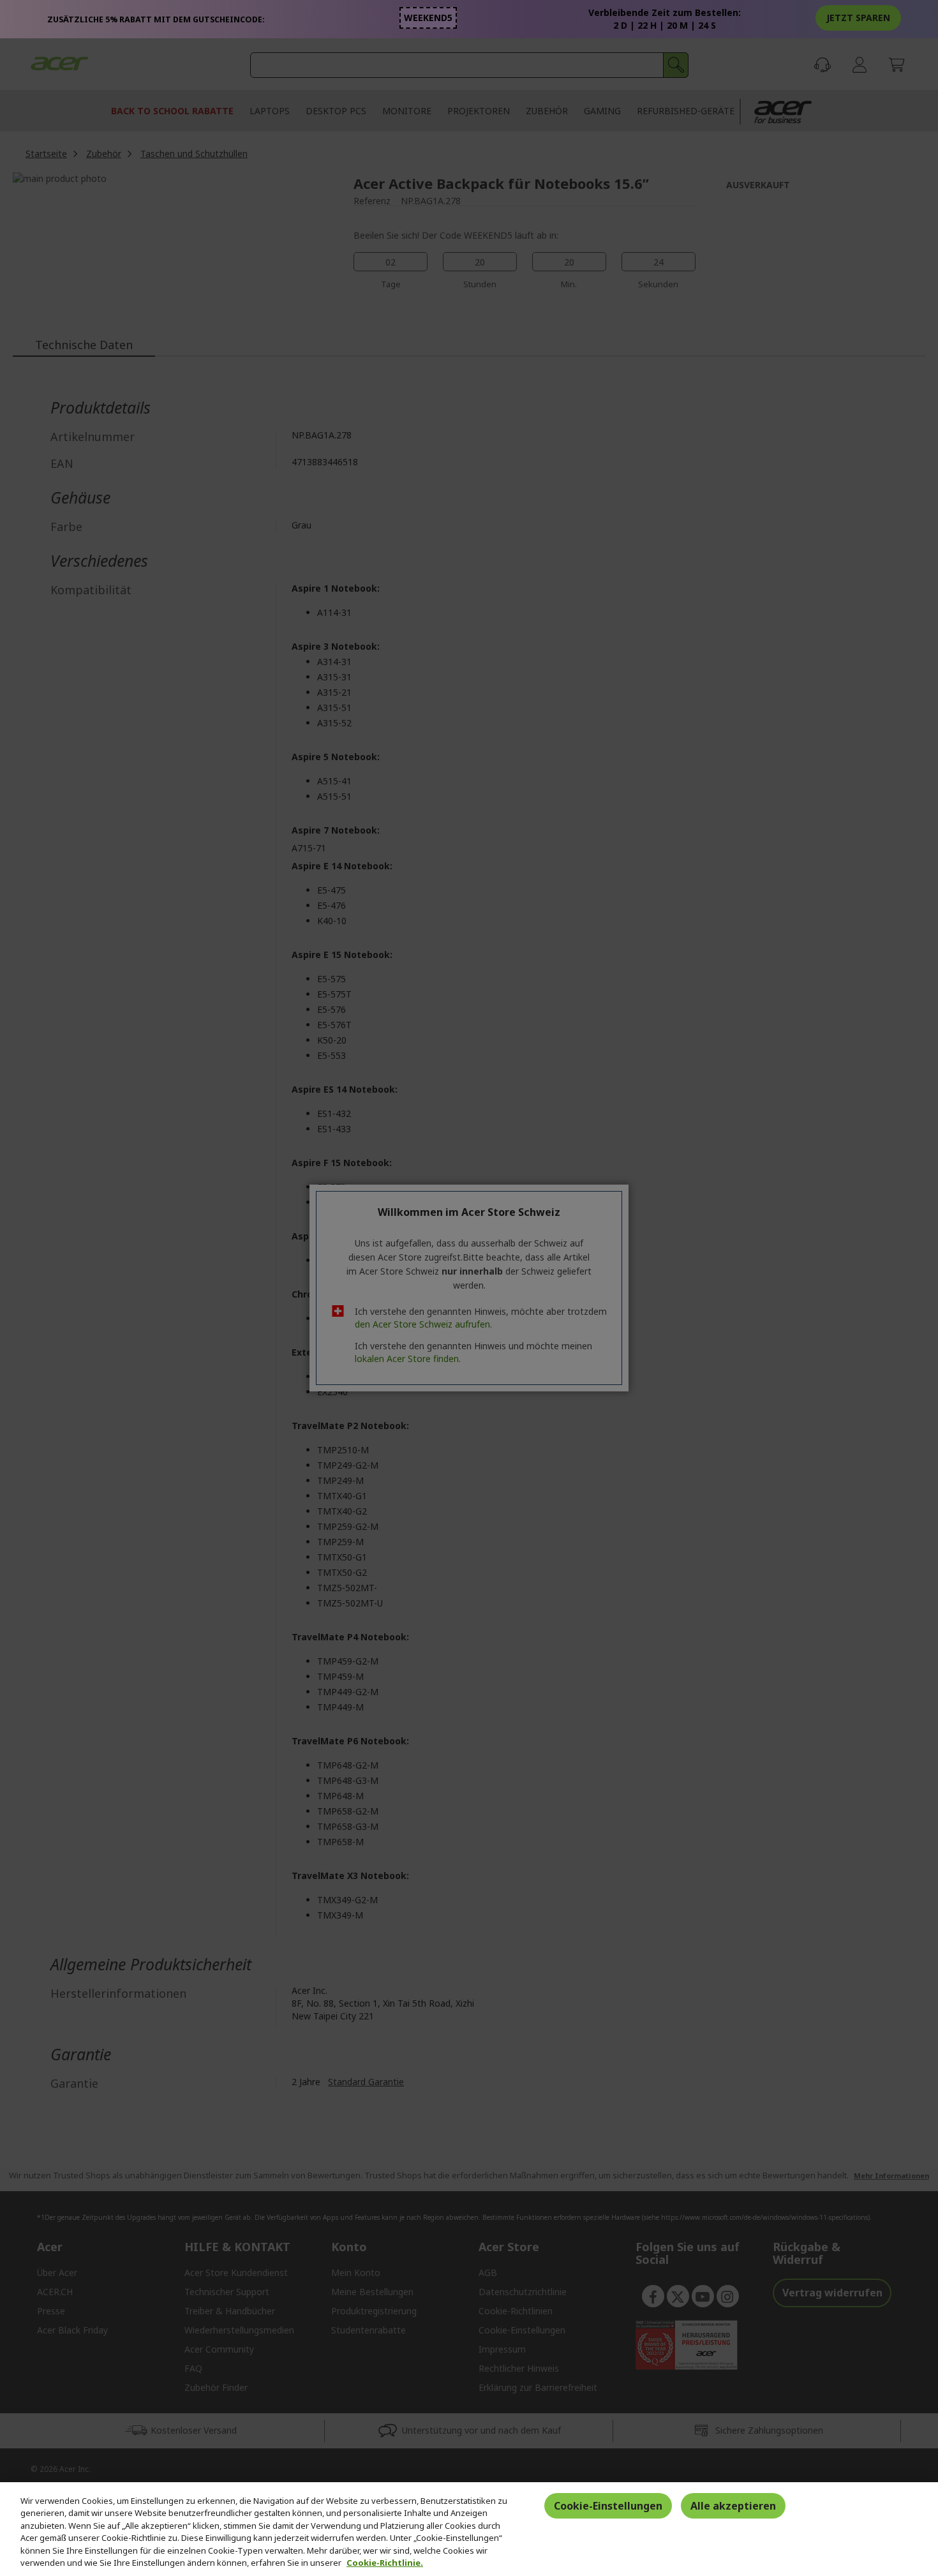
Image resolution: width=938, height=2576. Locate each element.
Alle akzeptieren (733, 2506)
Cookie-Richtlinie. (385, 2563)
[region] (469, 2529)
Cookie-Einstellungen (608, 2506)
